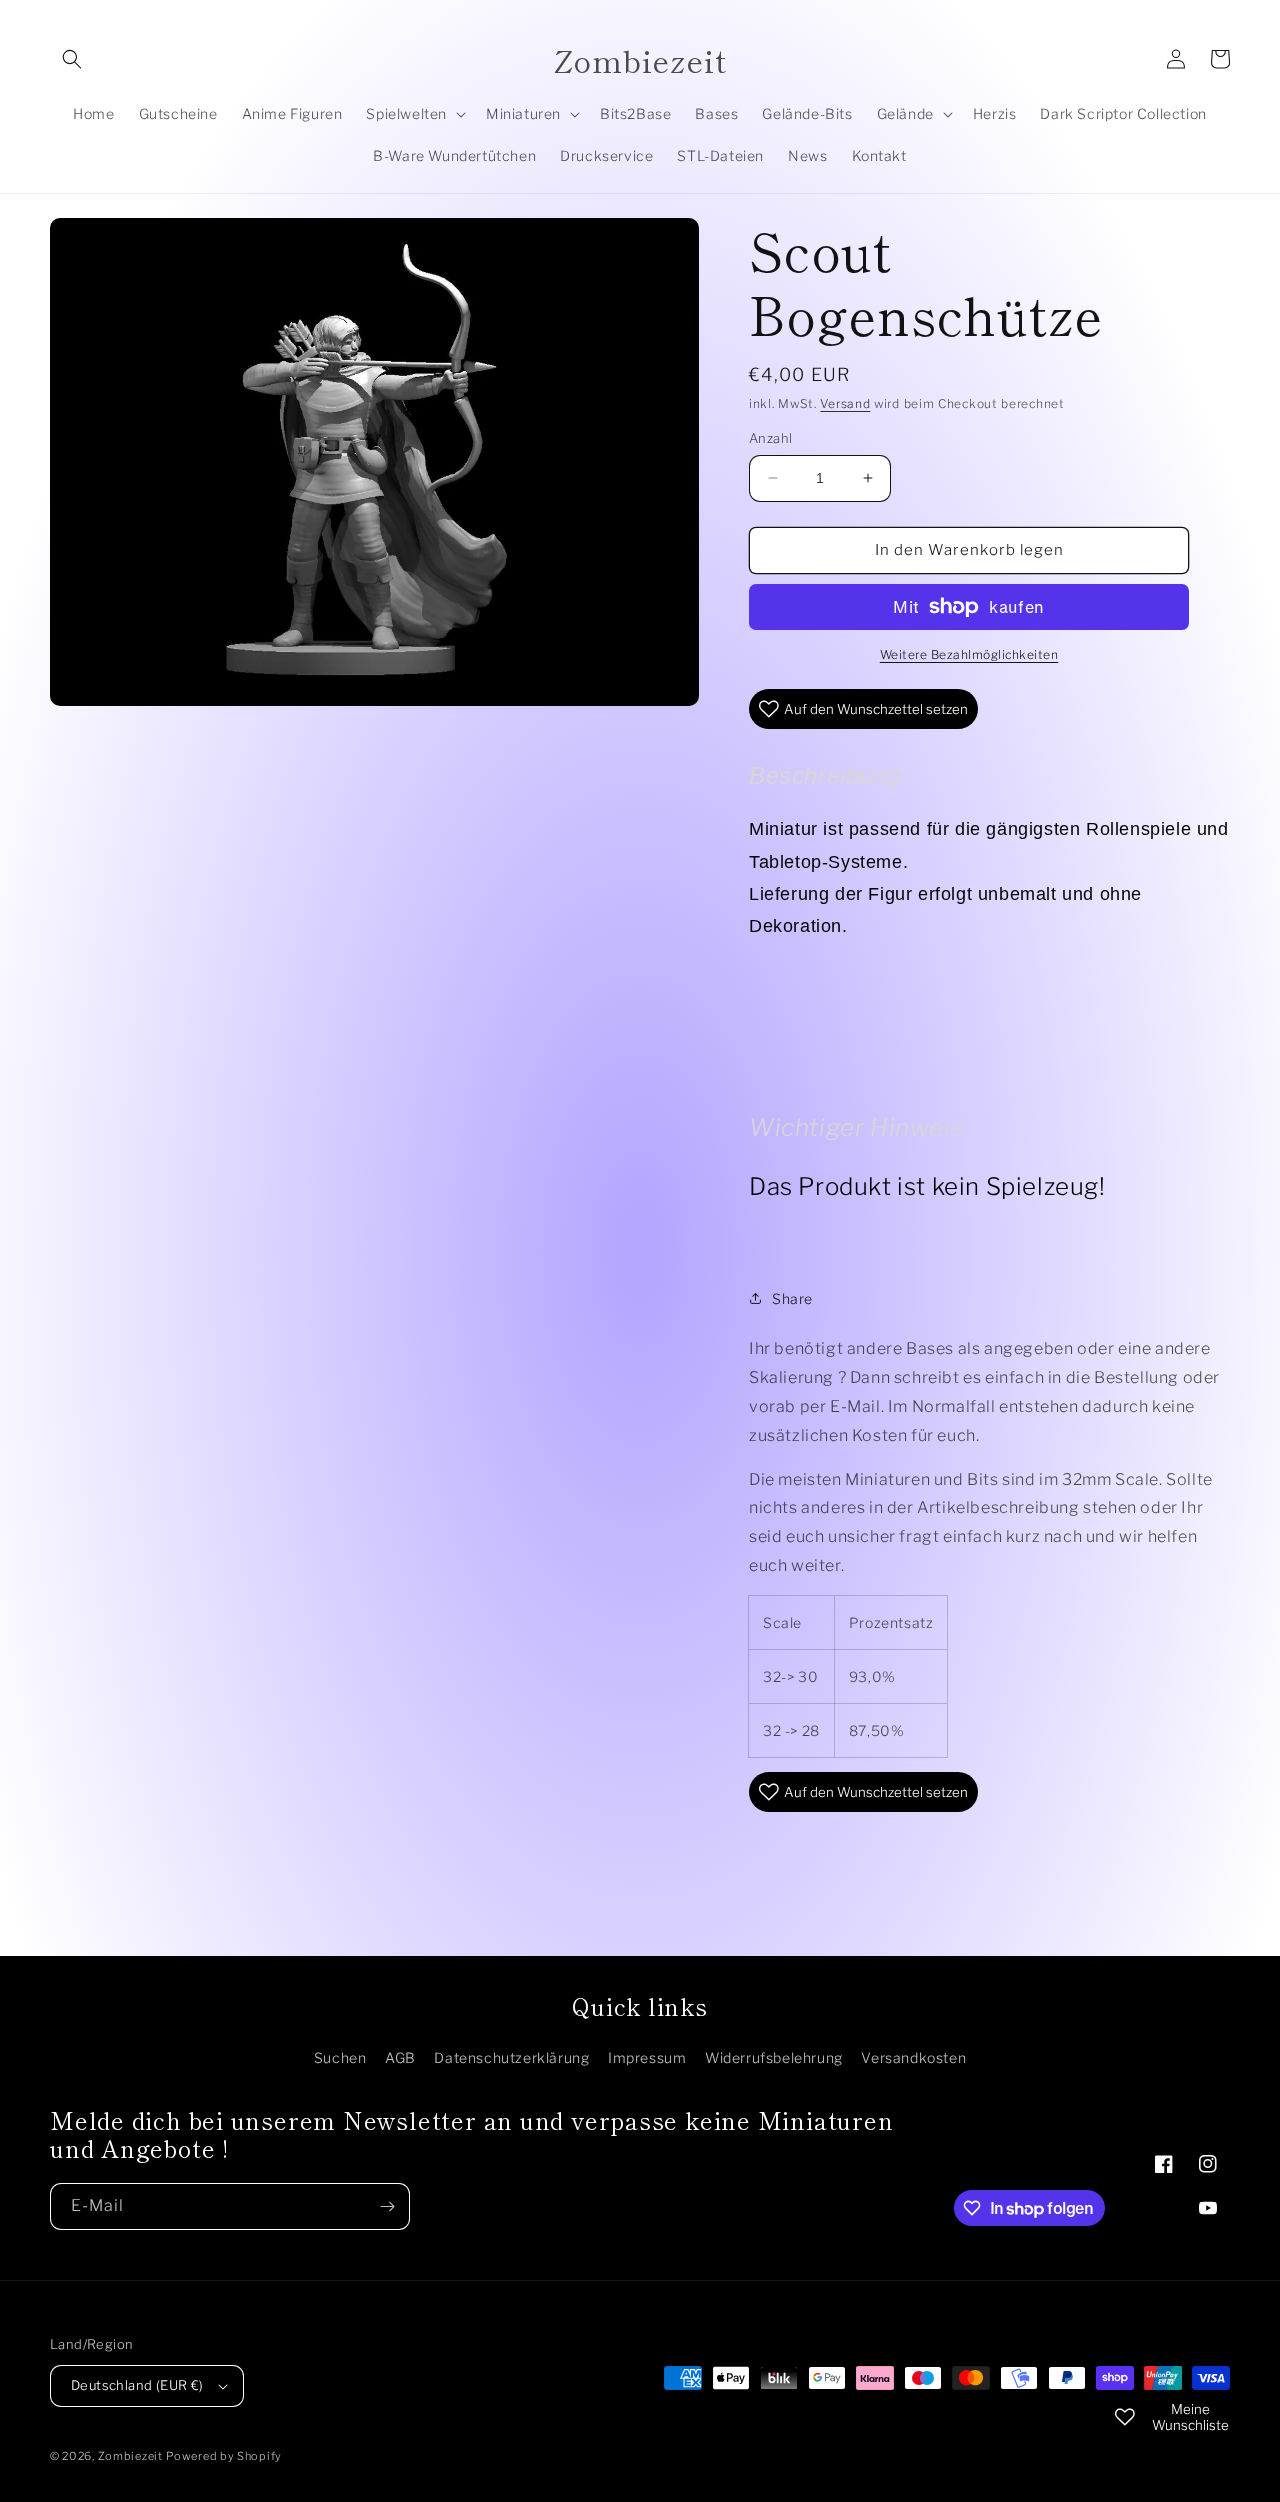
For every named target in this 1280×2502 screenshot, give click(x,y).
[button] (72, 59)
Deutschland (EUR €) (137, 2385)
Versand (845, 403)
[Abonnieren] (387, 2206)
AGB (400, 2057)
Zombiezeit (130, 2456)
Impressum (647, 2057)
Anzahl (770, 438)
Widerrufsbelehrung (774, 2057)
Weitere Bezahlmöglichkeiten (969, 654)
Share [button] (792, 1298)
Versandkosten (913, 2057)
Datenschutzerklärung (511, 2057)
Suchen (340, 2057)
